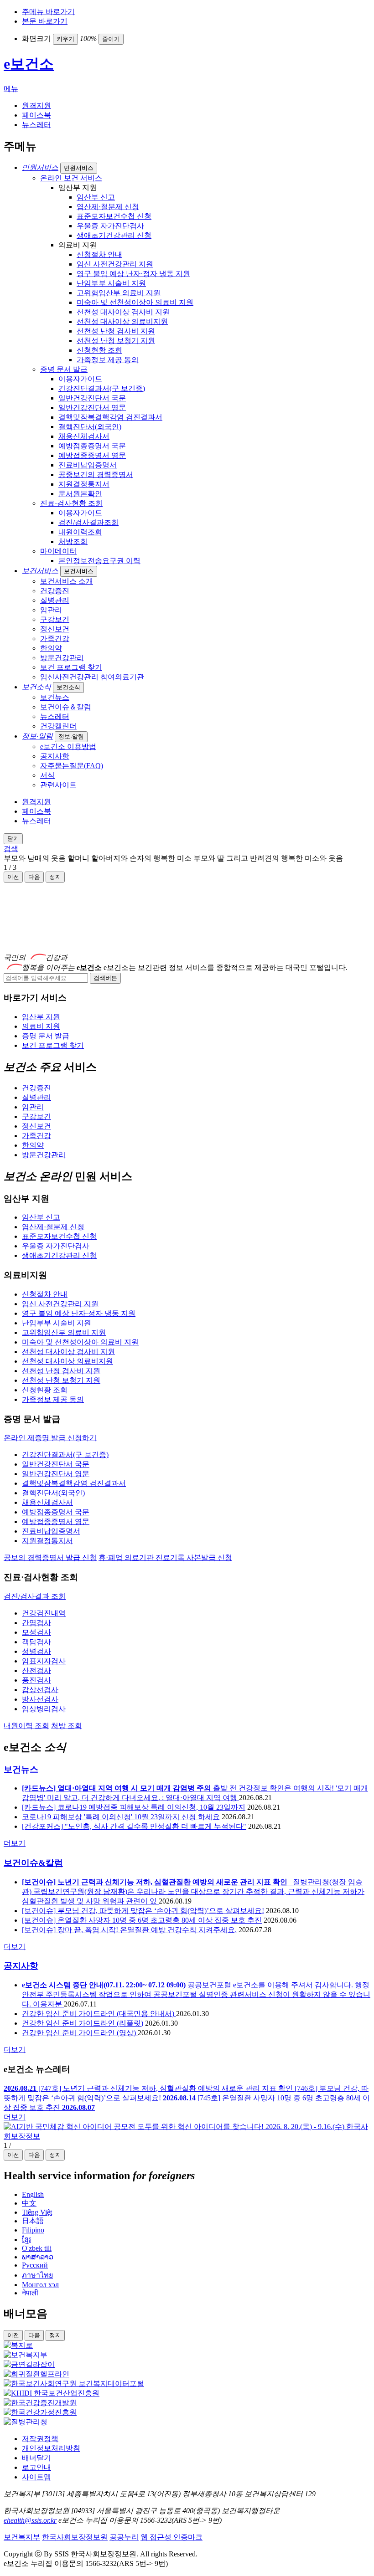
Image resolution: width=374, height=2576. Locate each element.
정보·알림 (71, 736)
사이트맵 (36, 2477)
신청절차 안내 (99, 254)
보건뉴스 (55, 697)
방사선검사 (40, 1699)
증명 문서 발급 (64, 369)
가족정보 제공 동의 (108, 360)
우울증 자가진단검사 (110, 226)
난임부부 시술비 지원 (111, 283)
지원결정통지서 (84, 484)
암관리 (51, 610)
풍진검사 (36, 1680)
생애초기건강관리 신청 (114, 235)
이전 (13, 877)
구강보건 (55, 619)
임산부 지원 (41, 1017)
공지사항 (55, 756)
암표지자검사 (44, 1661)
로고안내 (36, 2467)
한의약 (51, 648)
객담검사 (36, 1642)
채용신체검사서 (84, 436)
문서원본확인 (80, 494)
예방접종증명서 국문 (92, 446)
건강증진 (55, 591)
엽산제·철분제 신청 (108, 207)
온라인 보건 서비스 (71, 178)
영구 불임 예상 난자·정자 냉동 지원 (133, 274)
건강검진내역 (44, 1613)
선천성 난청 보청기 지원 (116, 341)
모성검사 (36, 1632)
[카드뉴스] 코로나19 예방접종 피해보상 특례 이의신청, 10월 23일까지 (134, 1807)
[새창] (18, 2345)
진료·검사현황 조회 (71, 503)
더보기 (15, 1843)
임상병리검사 (44, 1709)
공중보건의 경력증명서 (96, 475)
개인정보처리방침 (51, 2448)
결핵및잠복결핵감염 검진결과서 (110, 417)
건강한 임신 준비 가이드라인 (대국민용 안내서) (99, 2014)
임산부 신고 (96, 197)
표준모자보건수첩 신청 (114, 216)
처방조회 (73, 541)
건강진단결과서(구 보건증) (102, 388)
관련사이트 (58, 785)
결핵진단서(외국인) (90, 427)
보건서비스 (79, 571)
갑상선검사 (40, 1690)
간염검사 (36, 1623)
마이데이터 (58, 551)
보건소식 (68, 687)
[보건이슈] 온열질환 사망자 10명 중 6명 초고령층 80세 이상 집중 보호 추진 (142, 1920)
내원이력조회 (80, 532)
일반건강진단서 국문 (92, 398)
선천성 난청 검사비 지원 (116, 331)
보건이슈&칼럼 (33, 1863)
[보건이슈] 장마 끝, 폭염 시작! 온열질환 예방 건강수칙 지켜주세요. (129, 1930)
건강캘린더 (58, 726)
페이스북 (36, 115)
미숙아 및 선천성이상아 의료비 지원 (135, 302)
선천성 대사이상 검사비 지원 (123, 312)
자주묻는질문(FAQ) (72, 766)
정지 (55, 2155)
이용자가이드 (80, 379)
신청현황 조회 (99, 350)
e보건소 (29, 64)
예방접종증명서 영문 (92, 455)
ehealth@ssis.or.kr (30, 2520)
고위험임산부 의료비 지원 (119, 293)
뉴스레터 (36, 125)
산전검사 (36, 1670)
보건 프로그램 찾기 (71, 667)
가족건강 (55, 639)
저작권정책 (40, 2439)
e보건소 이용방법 (68, 747)
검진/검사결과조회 (88, 522)
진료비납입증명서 (88, 465)
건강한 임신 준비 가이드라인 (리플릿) (83, 2023)
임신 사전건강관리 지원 (115, 264)
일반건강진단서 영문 (92, 408)
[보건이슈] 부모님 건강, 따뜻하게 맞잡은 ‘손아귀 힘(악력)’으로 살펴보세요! (143, 1911)
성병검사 (36, 1651)
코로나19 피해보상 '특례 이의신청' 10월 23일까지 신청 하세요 (121, 1817)
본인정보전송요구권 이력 (99, 561)
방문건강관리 (62, 658)
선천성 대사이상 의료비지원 (122, 321)
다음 (34, 877)
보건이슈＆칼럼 (66, 707)
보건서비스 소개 (67, 581)
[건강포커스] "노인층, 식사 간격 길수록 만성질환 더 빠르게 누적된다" (134, 1826)
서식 (47, 775)
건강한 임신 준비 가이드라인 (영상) (80, 2033)
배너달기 (36, 2458)
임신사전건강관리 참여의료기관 (92, 677)
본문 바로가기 (45, 21)
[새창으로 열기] (187, 2136)
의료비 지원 (41, 1026)
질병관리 (55, 600)
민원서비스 (79, 168)
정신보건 (55, 629)
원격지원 (36, 105)
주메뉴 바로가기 (48, 12)
